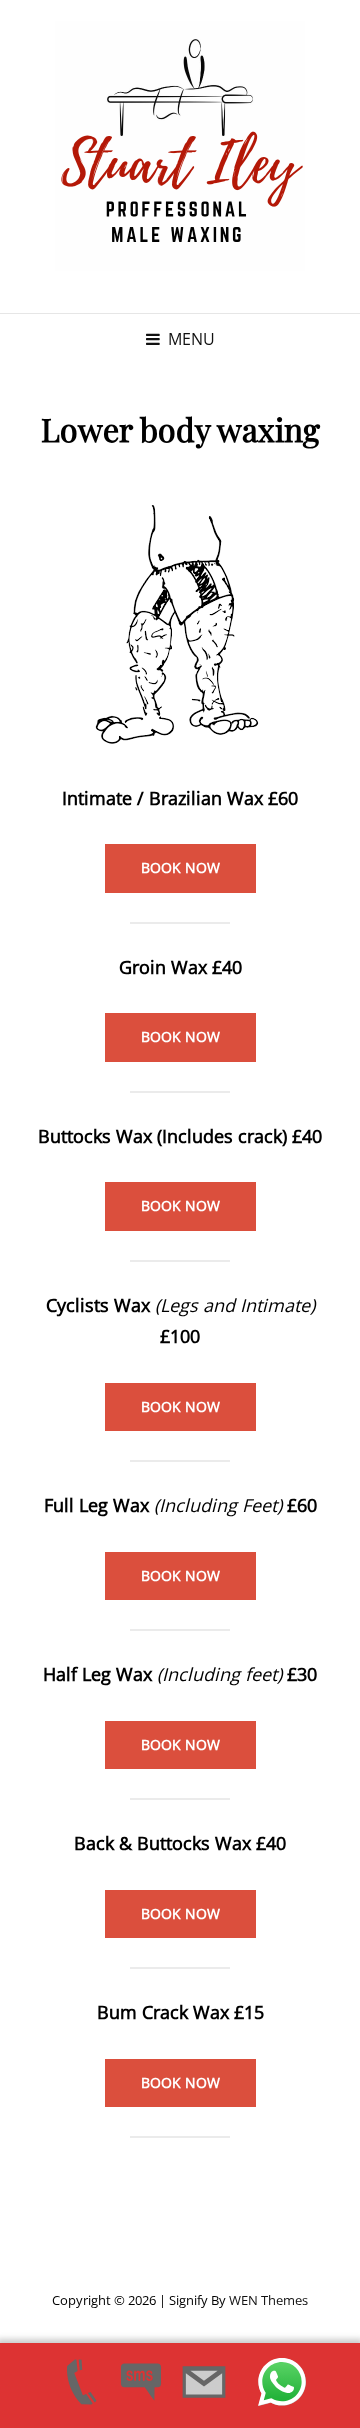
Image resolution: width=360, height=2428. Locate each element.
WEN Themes (268, 2300)
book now (180, 867)
